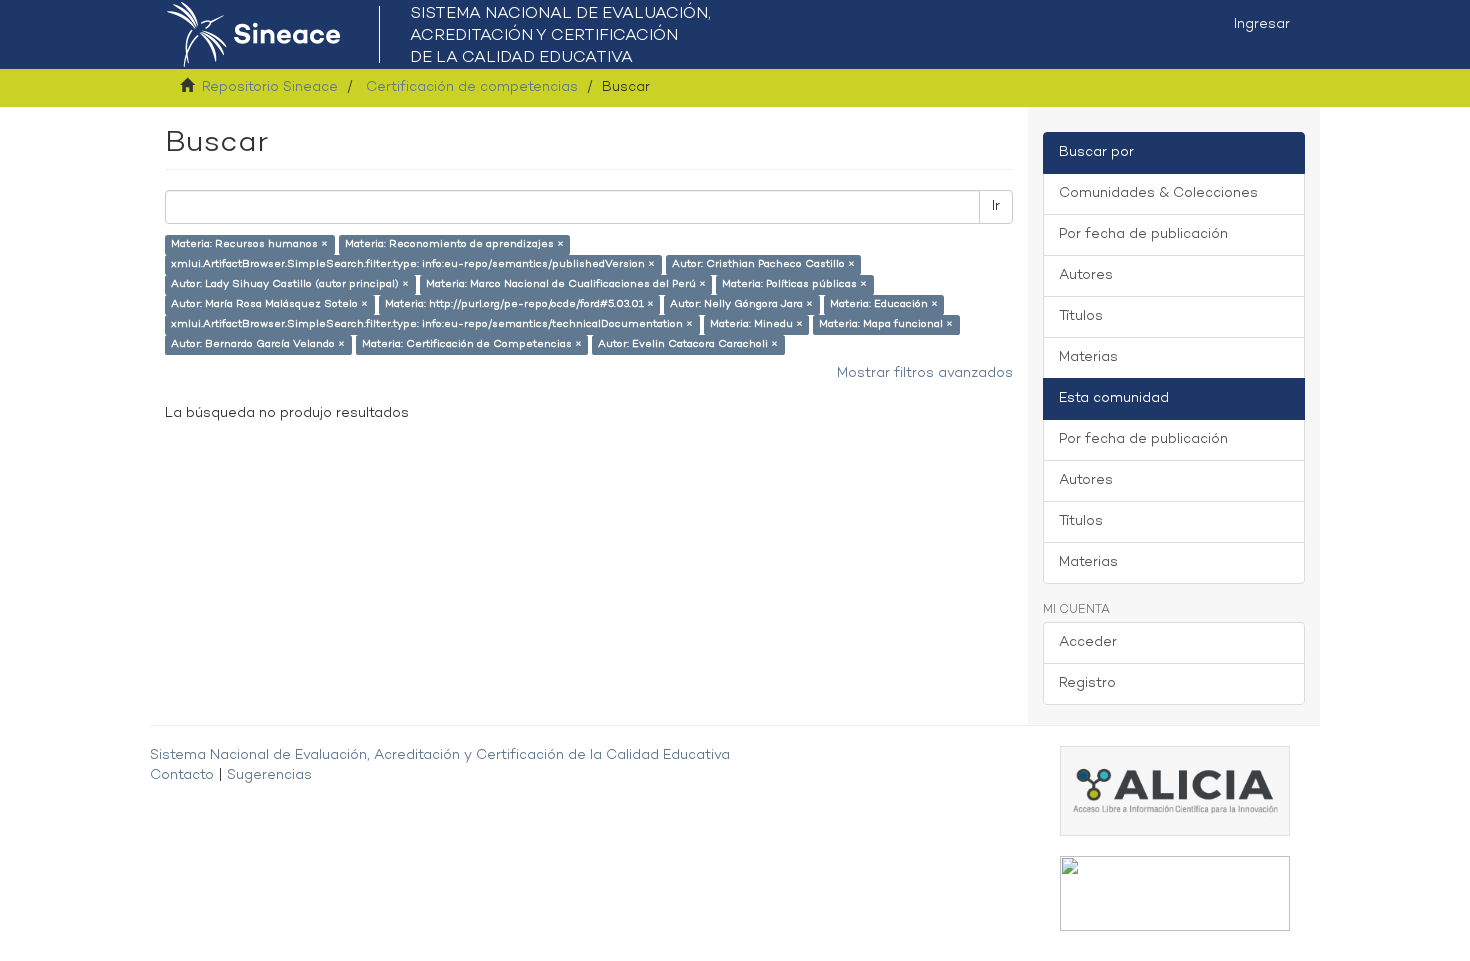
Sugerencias (269, 775)
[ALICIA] (1175, 790)
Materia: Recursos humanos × (249, 244)
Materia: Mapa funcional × (886, 324)
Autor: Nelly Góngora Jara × (741, 304)
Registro (1087, 683)
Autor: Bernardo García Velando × (258, 344)
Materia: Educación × (884, 304)
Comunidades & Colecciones (1158, 193)
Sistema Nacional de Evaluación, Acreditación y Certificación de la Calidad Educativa (440, 755)
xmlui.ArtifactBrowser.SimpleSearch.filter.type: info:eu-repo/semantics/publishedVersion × (413, 264)
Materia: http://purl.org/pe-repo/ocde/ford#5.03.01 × (519, 304)
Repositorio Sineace (270, 87)
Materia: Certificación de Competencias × (472, 344)
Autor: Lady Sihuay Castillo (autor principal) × (290, 284)
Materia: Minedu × (756, 324)
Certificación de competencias (472, 87)
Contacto (182, 775)
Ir (996, 206)
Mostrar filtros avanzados (925, 373)
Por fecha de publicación (1143, 234)
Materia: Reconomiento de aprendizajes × (454, 244)
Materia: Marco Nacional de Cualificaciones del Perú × (566, 284)
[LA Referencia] (1175, 893)
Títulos (1081, 316)
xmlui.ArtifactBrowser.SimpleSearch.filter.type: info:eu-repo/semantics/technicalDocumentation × (432, 324)
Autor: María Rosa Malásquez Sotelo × (269, 304)
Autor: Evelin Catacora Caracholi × (688, 344)
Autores (1086, 275)
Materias (1088, 357)
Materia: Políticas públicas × (794, 284)
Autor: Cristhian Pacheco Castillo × (763, 264)
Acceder (1088, 642)
